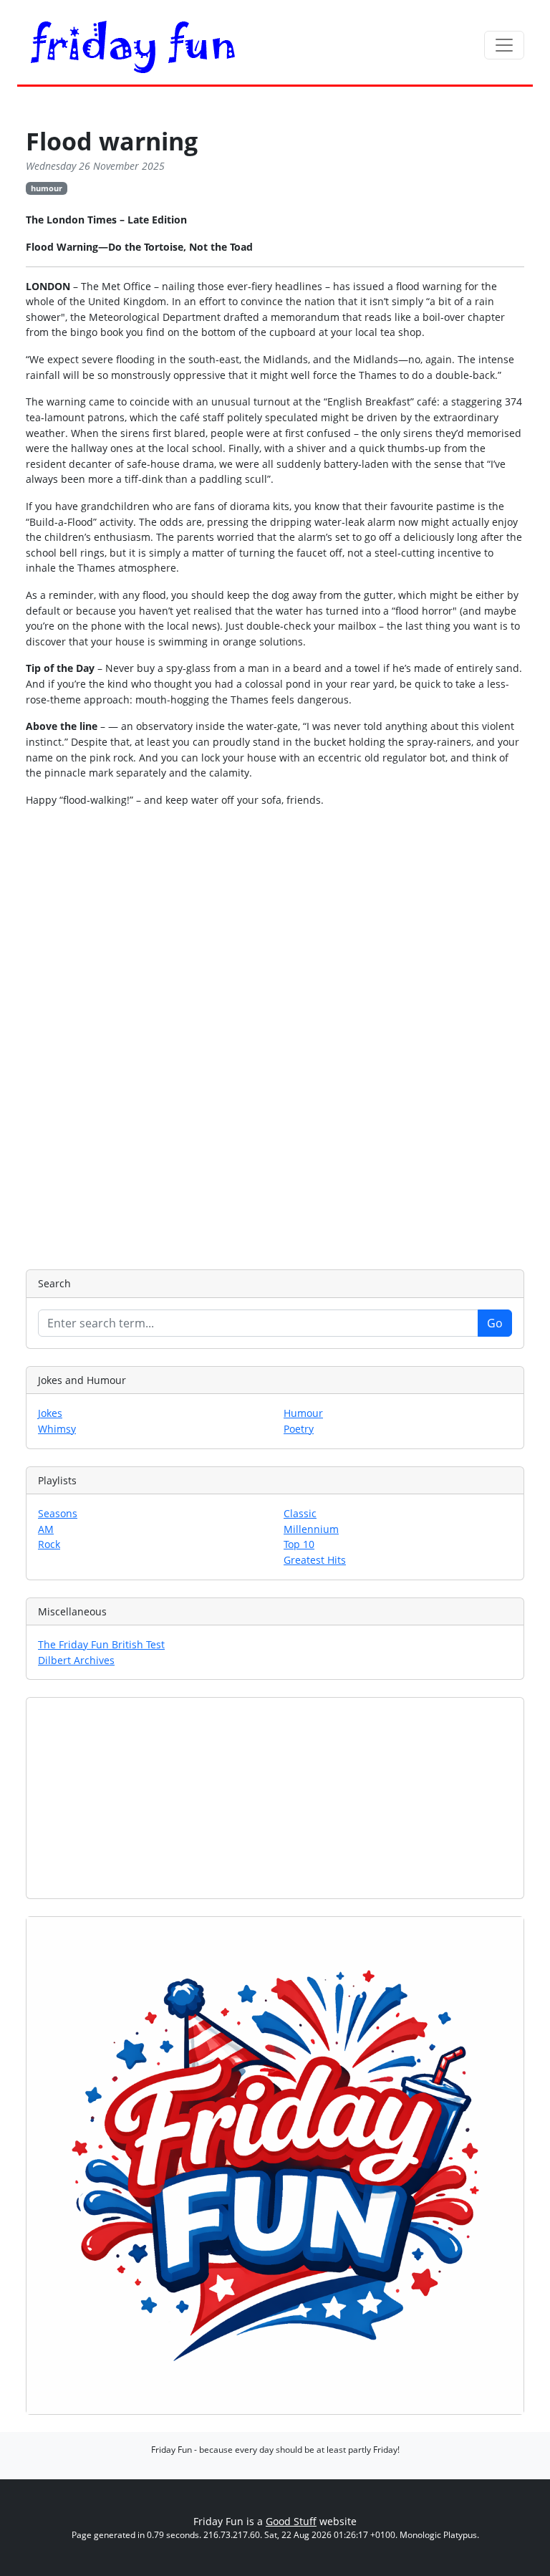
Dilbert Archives (76, 1660)
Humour (303, 1413)
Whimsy (57, 1429)
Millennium (311, 1529)
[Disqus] (275, 1037)
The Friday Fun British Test (101, 1644)
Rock (49, 1544)
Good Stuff (291, 2521)
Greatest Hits (315, 1560)
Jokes (50, 1413)
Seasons (58, 1513)
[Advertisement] (275, 1798)
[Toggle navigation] (504, 45)
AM (46, 1529)
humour (47, 188)
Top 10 (299, 1544)
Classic (300, 1513)
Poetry (299, 1429)
